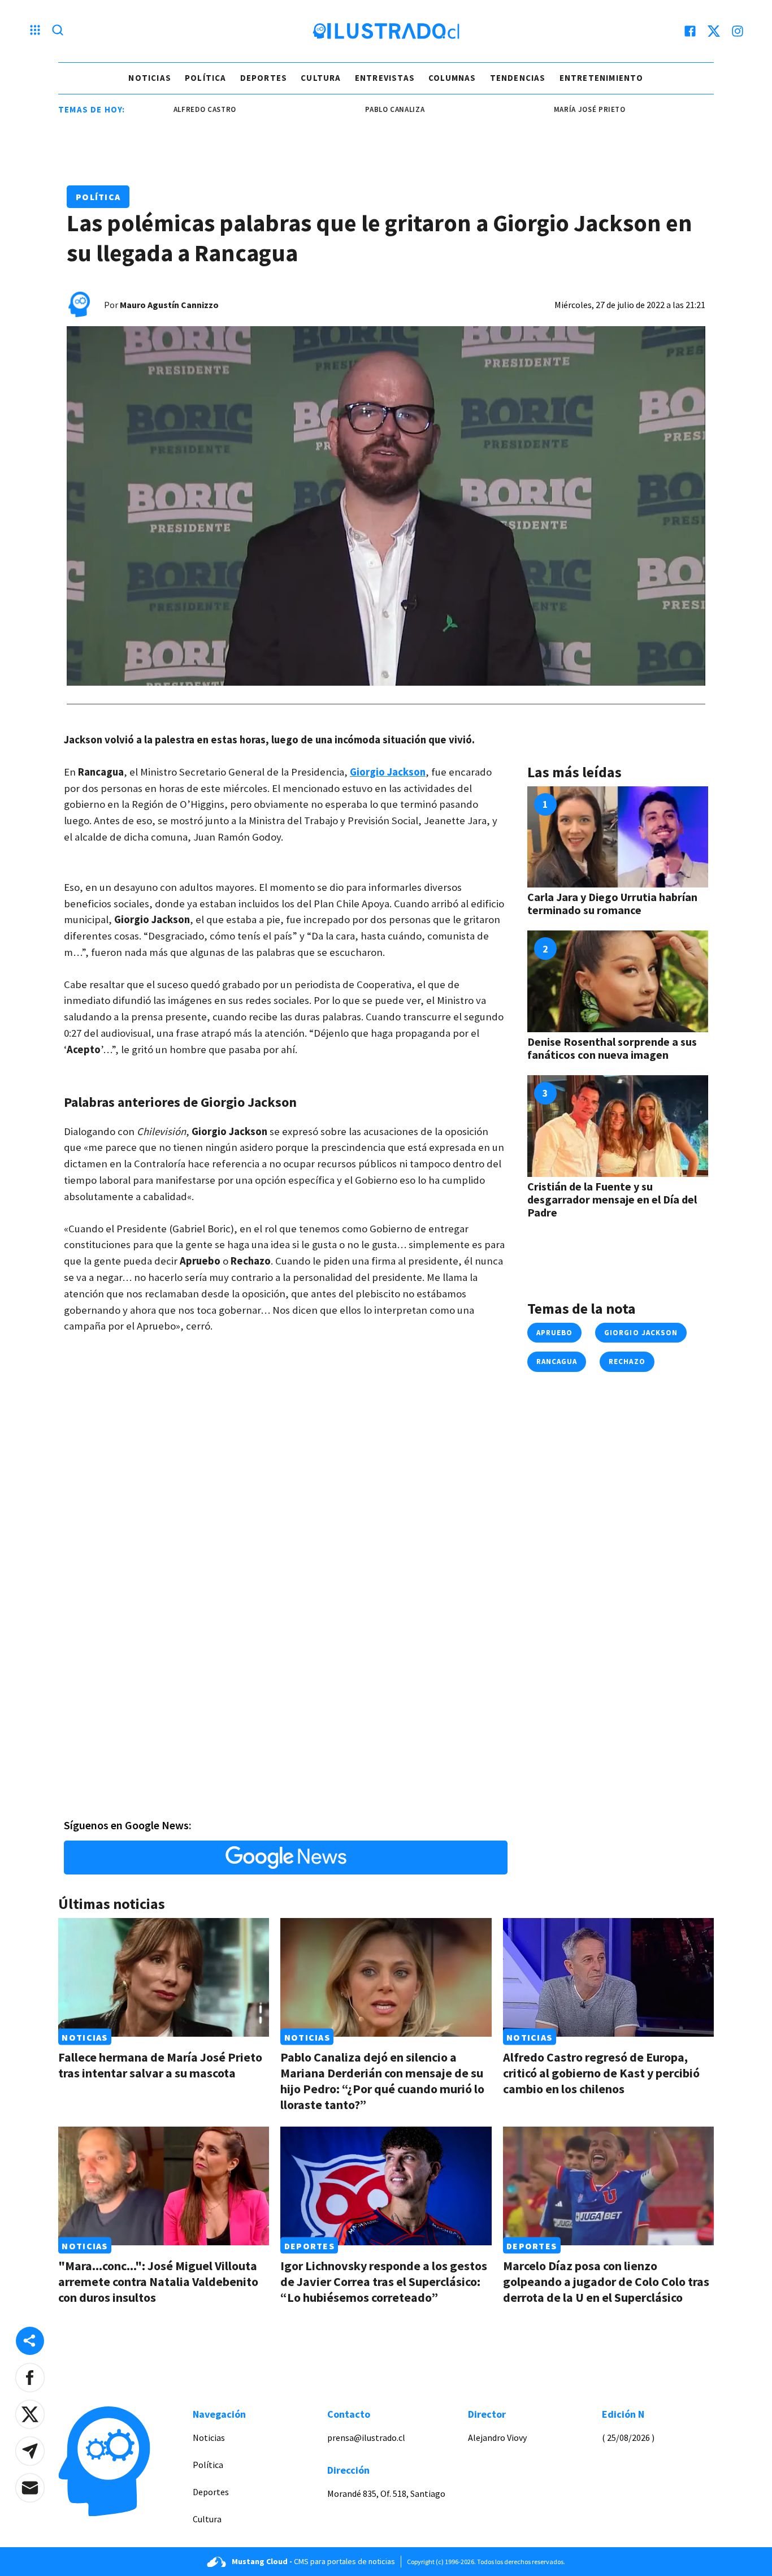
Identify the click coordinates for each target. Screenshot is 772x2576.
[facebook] (690, 31)
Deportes (264, 78)
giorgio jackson (641, 1333)
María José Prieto (542, 109)
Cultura (321, 78)
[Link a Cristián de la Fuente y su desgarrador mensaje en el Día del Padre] (618, 1126)
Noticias (150, 78)
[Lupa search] (58, 31)
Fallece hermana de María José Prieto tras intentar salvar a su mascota (160, 2065)
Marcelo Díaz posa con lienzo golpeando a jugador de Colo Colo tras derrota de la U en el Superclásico (606, 2281)
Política (206, 78)
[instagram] (738, 31)
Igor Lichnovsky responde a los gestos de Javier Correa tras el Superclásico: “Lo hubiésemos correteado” (384, 2281)
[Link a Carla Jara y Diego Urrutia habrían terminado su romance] (618, 837)
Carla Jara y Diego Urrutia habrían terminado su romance (612, 903)
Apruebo (554, 1333)
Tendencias (518, 78)
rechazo (627, 1361)
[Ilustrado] (386, 31)
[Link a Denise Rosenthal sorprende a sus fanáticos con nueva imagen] (618, 981)
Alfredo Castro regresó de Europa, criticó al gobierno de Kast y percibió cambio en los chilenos (601, 2073)
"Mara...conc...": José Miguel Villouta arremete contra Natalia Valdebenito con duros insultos (158, 2281)
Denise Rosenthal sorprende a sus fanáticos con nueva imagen (612, 1048)
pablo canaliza (347, 109)
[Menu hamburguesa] (35, 31)
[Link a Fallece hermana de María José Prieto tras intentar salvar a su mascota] (164, 1977)
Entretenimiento (602, 78)
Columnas (452, 78)
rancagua (557, 1361)
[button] (30, 2378)
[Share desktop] (30, 2341)
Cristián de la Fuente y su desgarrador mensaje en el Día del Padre (612, 1199)
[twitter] (714, 31)
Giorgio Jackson (388, 772)
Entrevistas (385, 78)
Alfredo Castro (157, 109)
